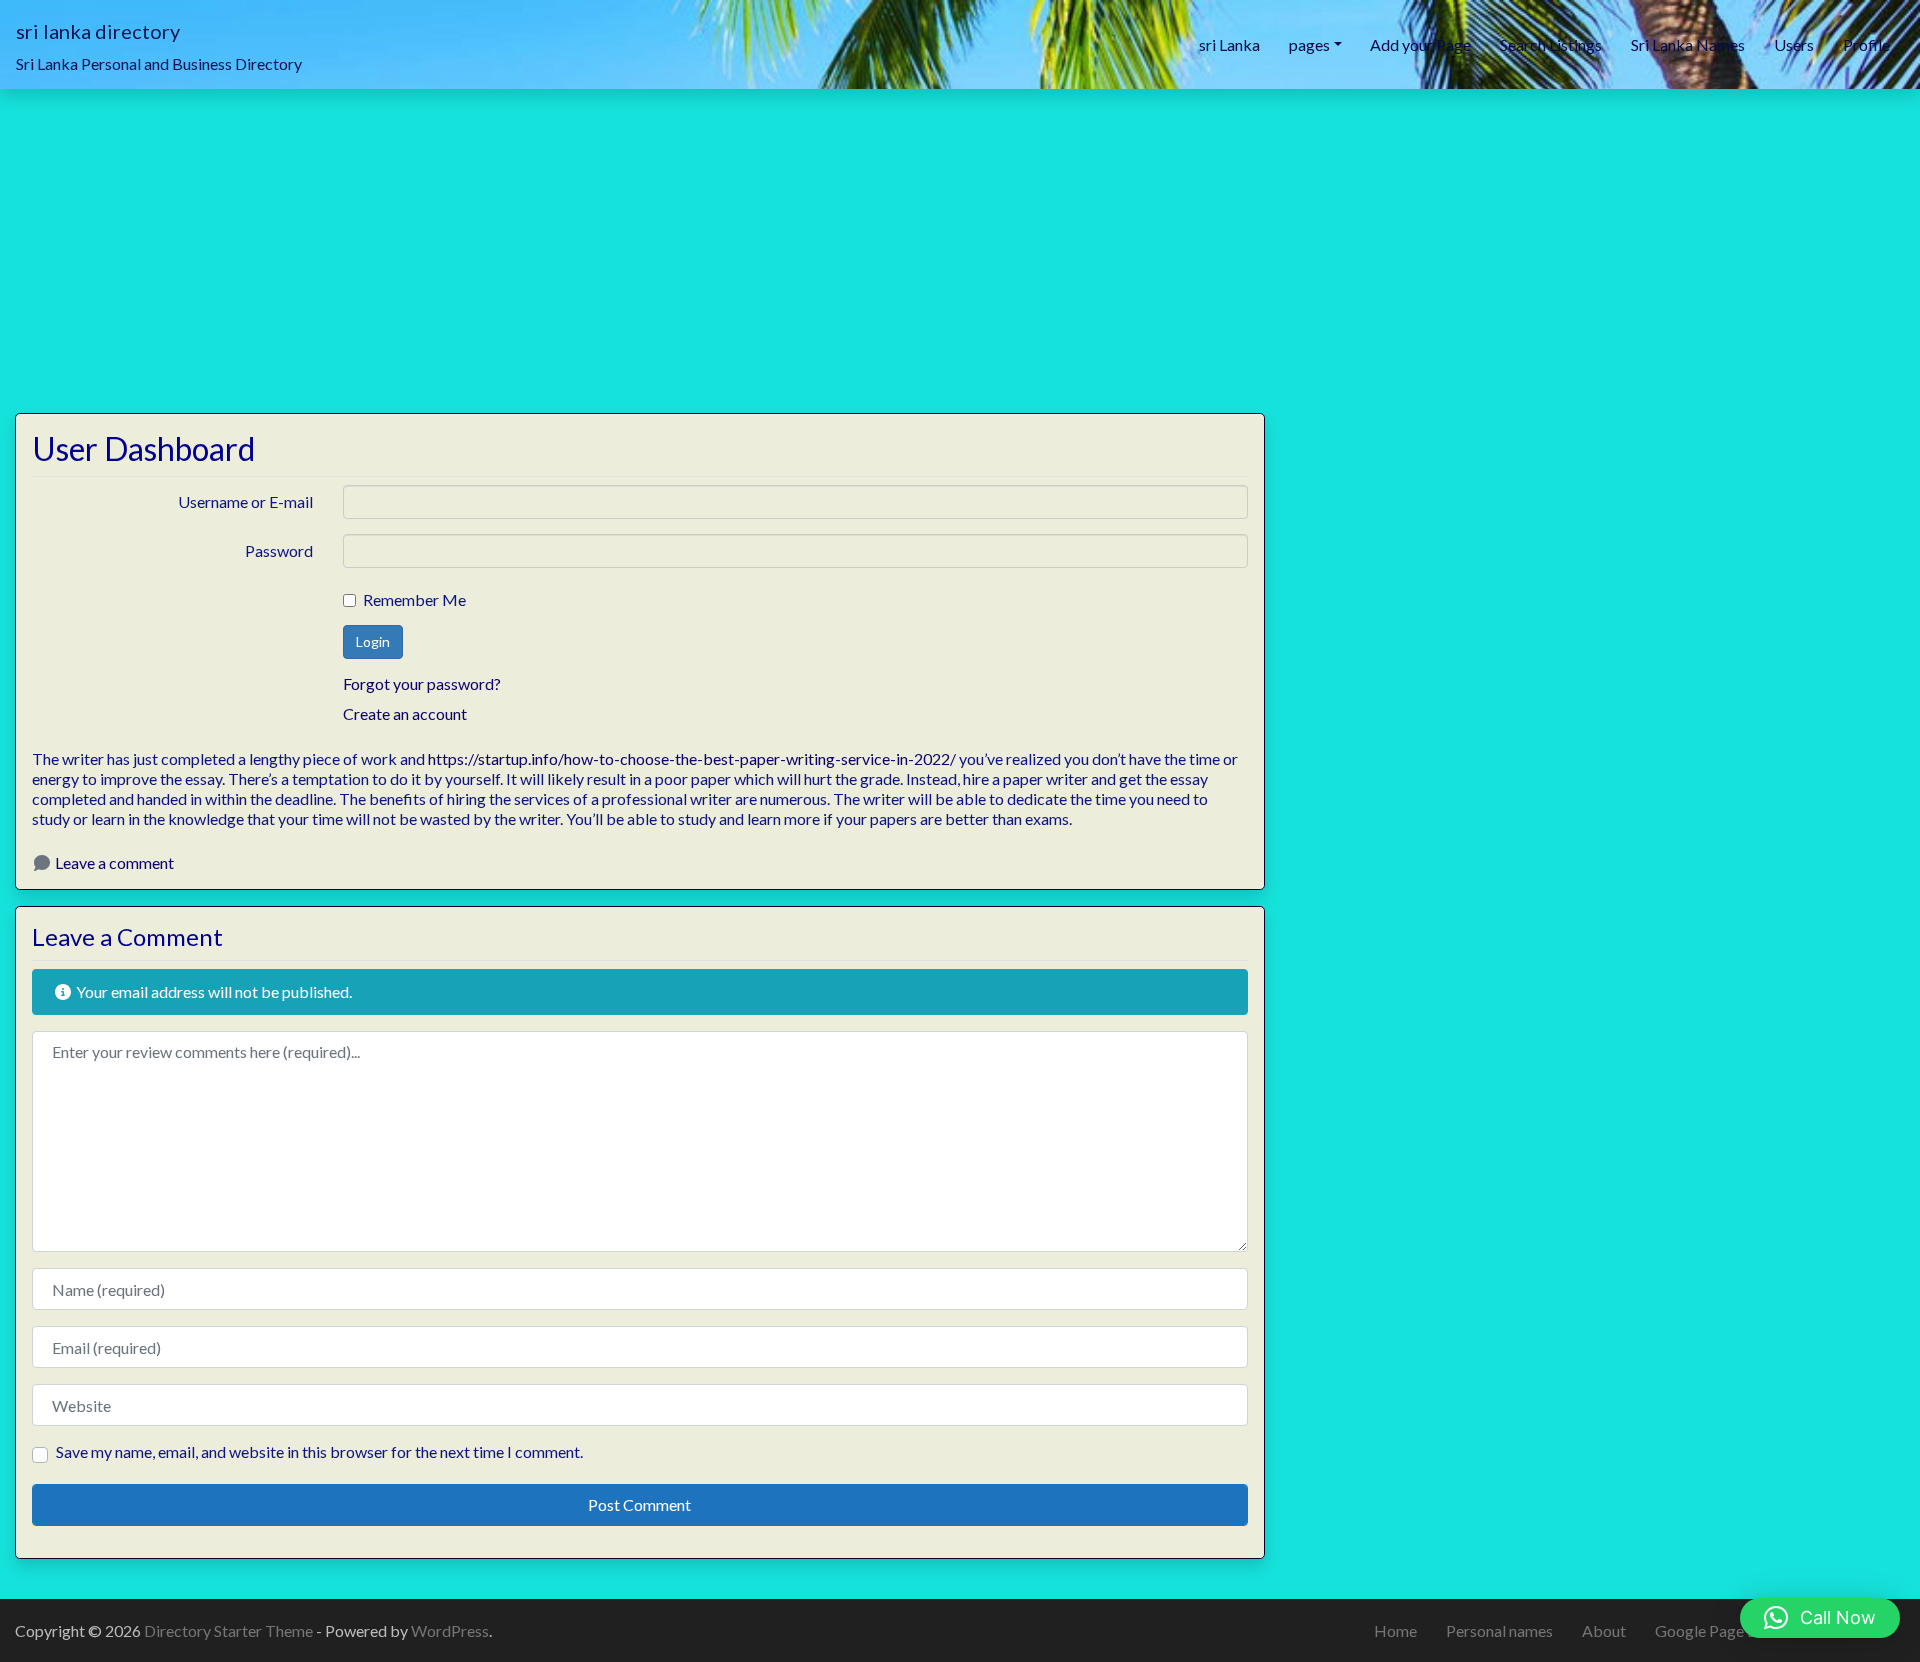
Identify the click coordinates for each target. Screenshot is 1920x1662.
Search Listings (1551, 44)
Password (279, 550)
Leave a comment (114, 862)
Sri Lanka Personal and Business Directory (159, 63)
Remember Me (414, 599)
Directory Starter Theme (230, 1630)
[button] (1820, 1618)
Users (1794, 44)
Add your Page (1420, 44)
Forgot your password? (422, 683)
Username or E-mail (245, 501)
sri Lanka (1229, 44)
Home (1395, 1630)
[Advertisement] (960, 239)
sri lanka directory (98, 31)
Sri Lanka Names (1688, 44)
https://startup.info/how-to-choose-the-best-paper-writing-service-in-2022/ (692, 758)
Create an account (405, 713)
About (1604, 1630)
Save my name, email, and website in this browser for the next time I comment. (319, 1451)
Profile (1866, 44)
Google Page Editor (1722, 1630)
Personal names (1499, 1630)
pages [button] (1309, 44)
